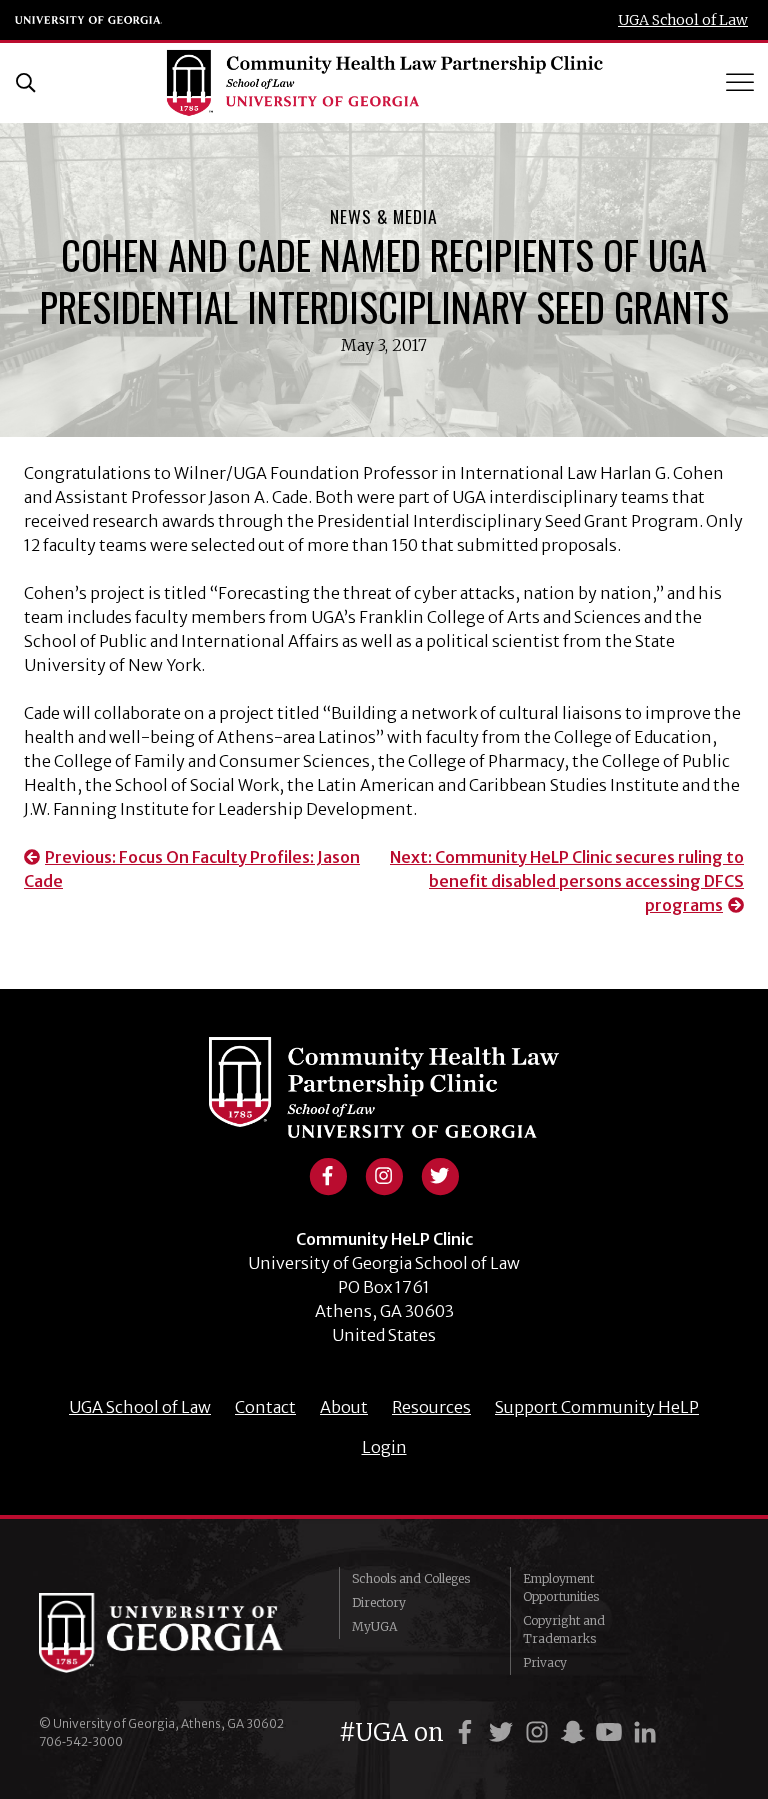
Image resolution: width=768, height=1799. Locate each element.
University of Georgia (89, 20)
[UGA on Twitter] (504, 1732)
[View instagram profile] (384, 1174)
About (344, 1407)
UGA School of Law (683, 20)
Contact (265, 1407)
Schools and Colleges (411, 1578)
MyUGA (374, 1626)
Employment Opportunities (561, 1587)
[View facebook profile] (328, 1174)
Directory (379, 1602)
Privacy (545, 1662)
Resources (431, 1407)
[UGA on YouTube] (612, 1732)
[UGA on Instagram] (540, 1732)
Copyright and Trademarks (564, 1629)
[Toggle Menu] (742, 82)
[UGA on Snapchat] (576, 1732)
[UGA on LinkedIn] (645, 1732)
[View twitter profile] (440, 1174)
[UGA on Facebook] (468, 1732)
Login (384, 1447)
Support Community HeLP (597, 1407)
